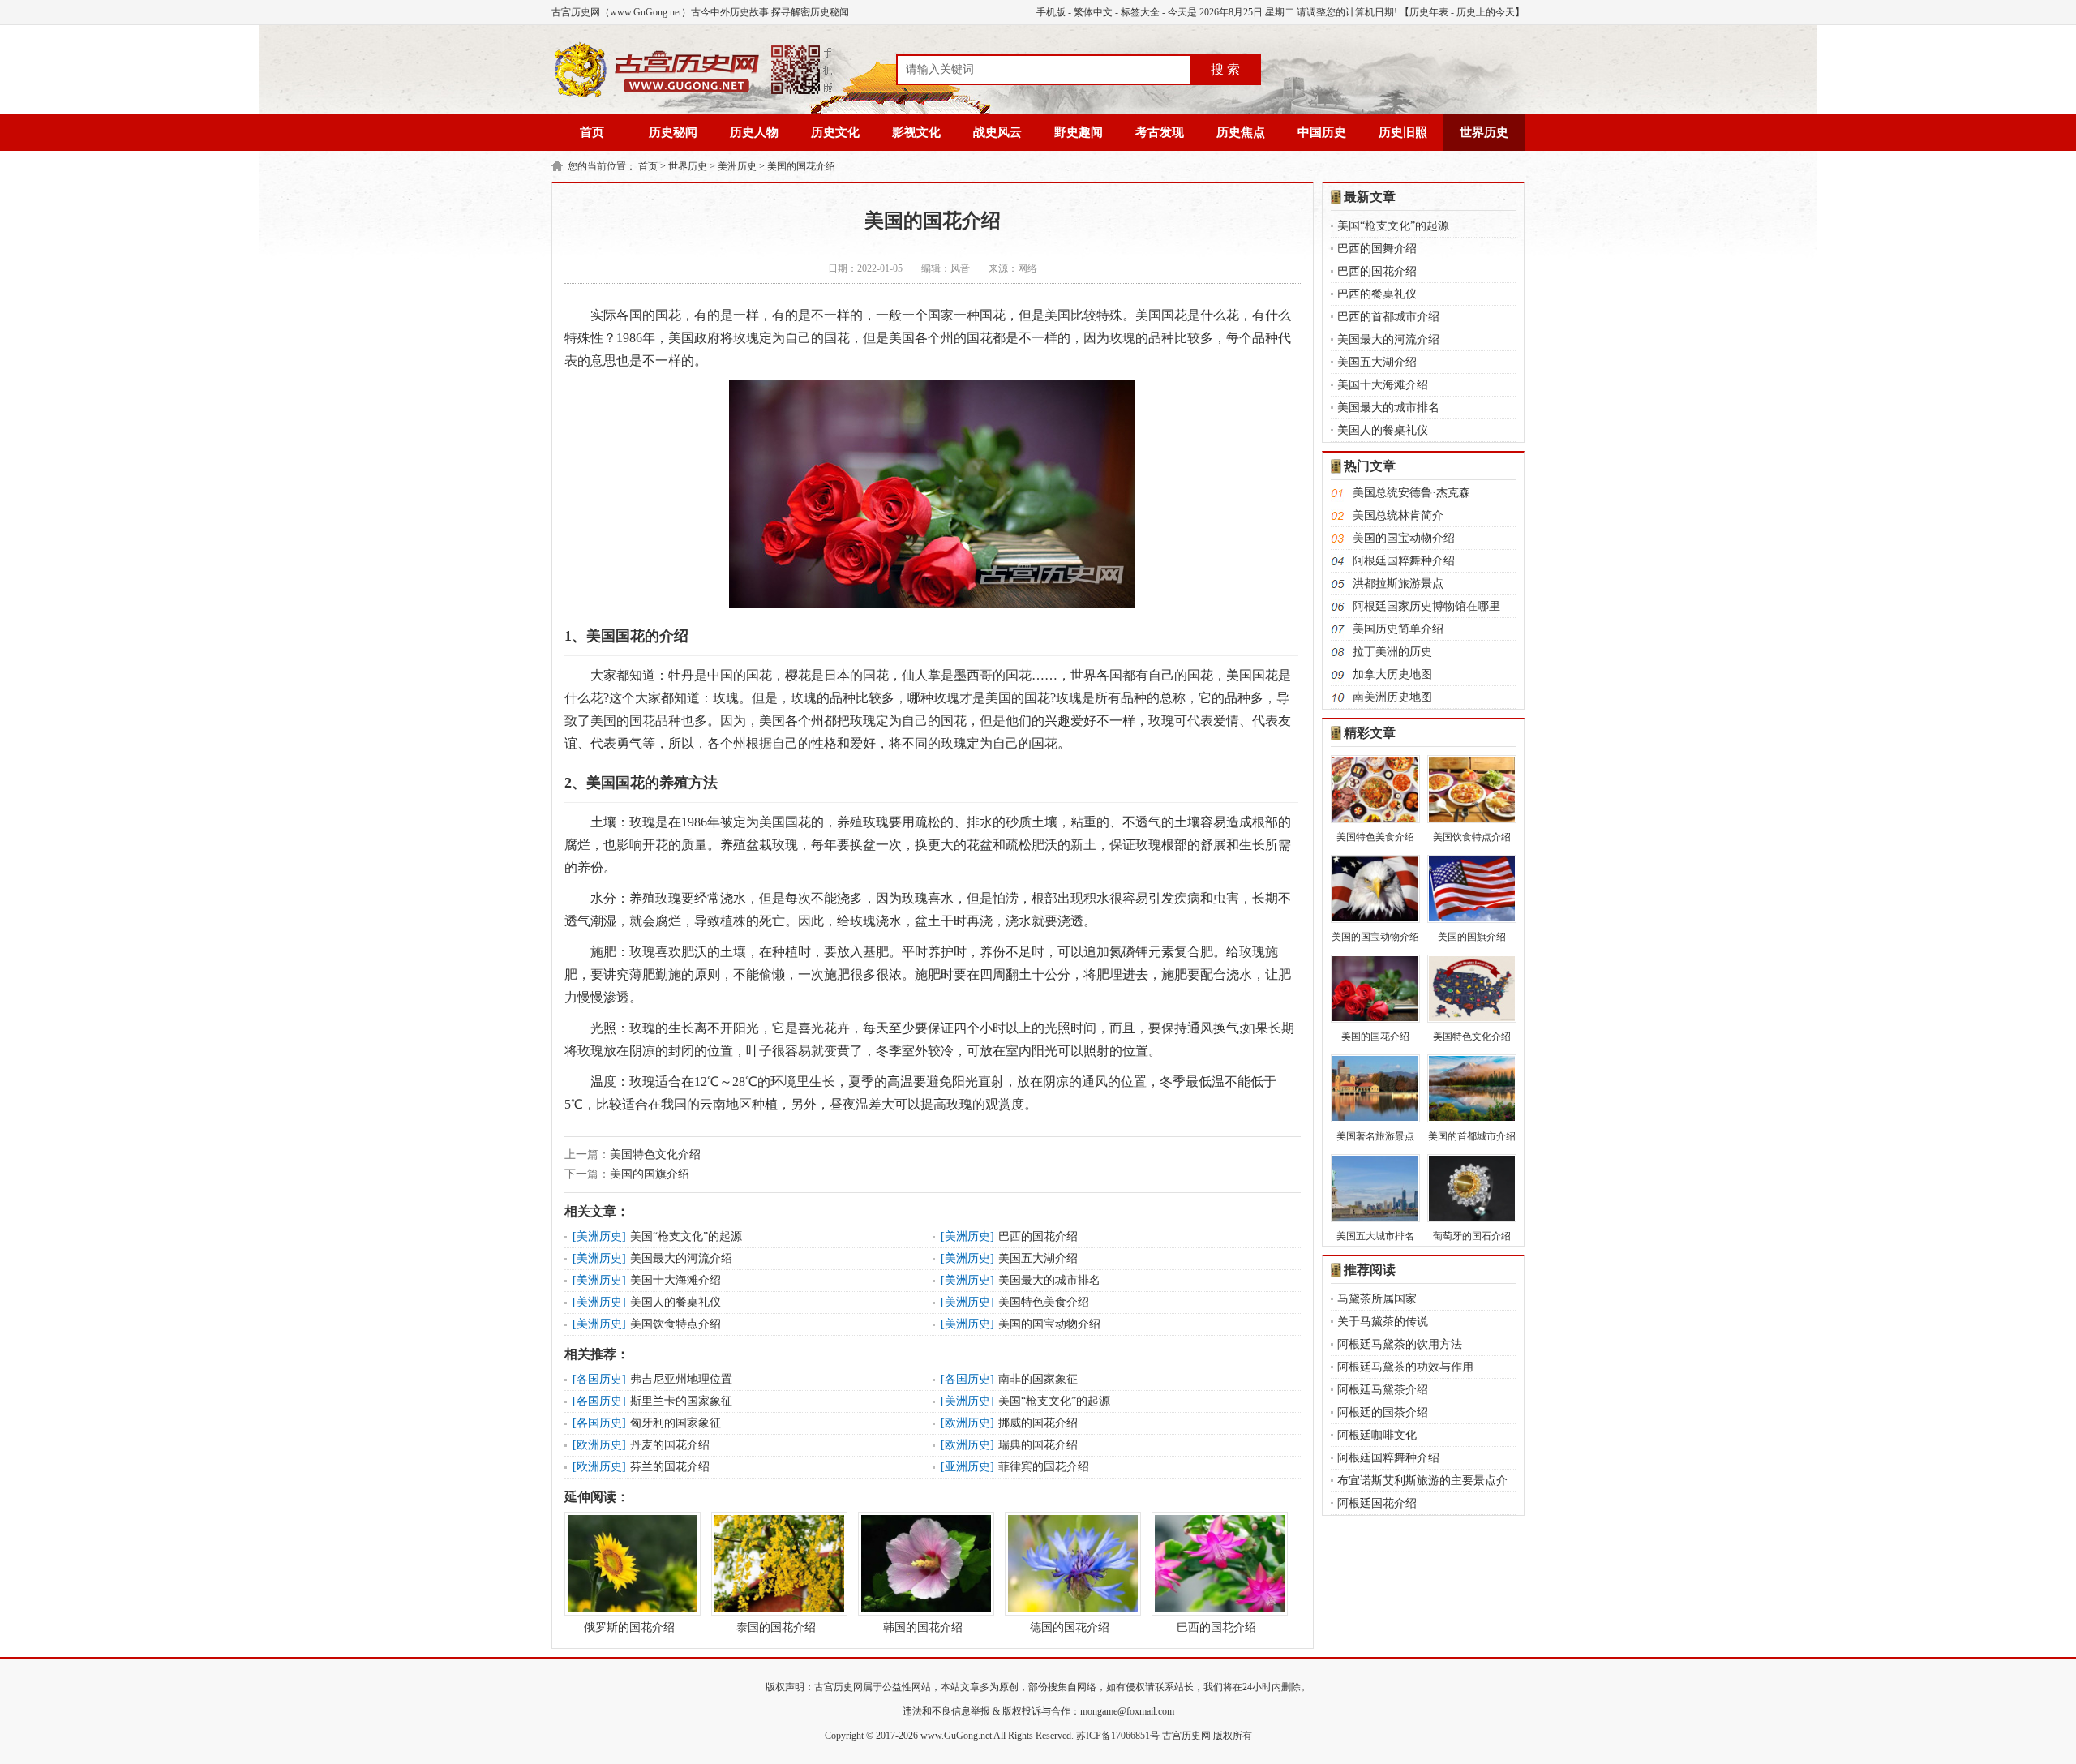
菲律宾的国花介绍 (1044, 1467)
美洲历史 (737, 166)
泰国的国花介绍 (776, 1627)
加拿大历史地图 (1392, 674)
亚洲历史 (967, 1467)
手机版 (1051, 12)
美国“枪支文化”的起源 (686, 1236)
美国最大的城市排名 (1049, 1280)
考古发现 (1160, 132)
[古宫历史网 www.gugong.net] (693, 95)
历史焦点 (1241, 132)
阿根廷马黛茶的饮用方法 (1400, 1344)
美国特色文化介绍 (655, 1155)
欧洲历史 (967, 1423)
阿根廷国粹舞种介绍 (1404, 561)
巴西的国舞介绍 (1377, 249)
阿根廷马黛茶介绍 (1383, 1390)
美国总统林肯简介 (1398, 515)
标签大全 (1140, 12)
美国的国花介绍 (801, 166)
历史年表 (1429, 12)
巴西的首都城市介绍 (1388, 317)
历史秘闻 (673, 132)
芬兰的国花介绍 (670, 1467)
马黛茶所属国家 (1377, 1299)
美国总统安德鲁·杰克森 (1411, 493)
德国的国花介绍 (1070, 1627)
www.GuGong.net (956, 1736)
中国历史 (1322, 132)
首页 (592, 132)
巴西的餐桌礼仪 (1377, 294)
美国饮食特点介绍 (676, 1324)
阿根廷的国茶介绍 (1383, 1412)
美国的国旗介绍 (650, 1174)
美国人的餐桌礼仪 (676, 1302)
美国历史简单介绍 (1398, 629)
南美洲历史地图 (1392, 697)
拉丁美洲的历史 (1392, 652)
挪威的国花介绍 (1038, 1423)
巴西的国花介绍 (1038, 1236)
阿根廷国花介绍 (1377, 1503)
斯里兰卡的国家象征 (681, 1401)
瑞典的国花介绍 (1038, 1445)
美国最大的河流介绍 (681, 1258)
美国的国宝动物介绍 (1049, 1324)
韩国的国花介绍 (923, 1627)
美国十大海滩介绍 (676, 1280)
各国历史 (599, 1379)
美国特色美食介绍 (1044, 1302)
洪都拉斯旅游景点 (1398, 584)
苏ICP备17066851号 (1118, 1736)
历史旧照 (1403, 132)
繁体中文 (1093, 12)
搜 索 (1225, 69)
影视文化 (916, 132)
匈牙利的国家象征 (676, 1423)
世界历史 (1484, 132)
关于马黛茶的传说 (1383, 1322)
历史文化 (835, 132)
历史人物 (754, 132)
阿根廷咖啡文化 (1377, 1435)
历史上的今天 (1486, 12)
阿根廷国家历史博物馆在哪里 (1426, 606)
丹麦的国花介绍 (670, 1445)
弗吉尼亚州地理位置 (681, 1379)
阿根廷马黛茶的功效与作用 (1405, 1367)
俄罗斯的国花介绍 (629, 1627)
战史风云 (997, 132)
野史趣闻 (1079, 132)
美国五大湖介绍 (1038, 1258)
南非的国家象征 (1038, 1379)
